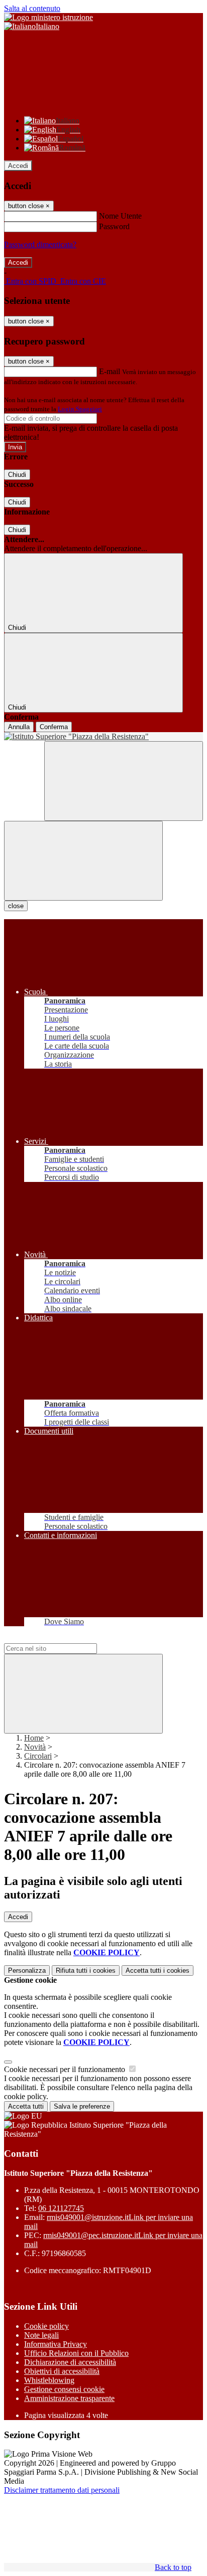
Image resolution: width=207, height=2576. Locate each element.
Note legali (41, 2335)
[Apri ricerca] (124, 781)
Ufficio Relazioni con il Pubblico (76, 2353)
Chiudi (17, 475)
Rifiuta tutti (86, 1970)
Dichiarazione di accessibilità (70, 2362)
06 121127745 (61, 2208)
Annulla (19, 727)
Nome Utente (120, 216)
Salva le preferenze (82, 2106)
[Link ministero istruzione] (48, 17)
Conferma (54, 727)
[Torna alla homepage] (103, 737)
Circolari (38, 1756)
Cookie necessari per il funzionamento (66, 2069)
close (16, 906)
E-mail (110, 371)
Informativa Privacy (56, 2344)
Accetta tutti (158, 1970)
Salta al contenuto (32, 8)
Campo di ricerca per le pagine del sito (65, 1639)
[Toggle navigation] (83, 861)
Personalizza (27, 1970)
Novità (35, 1747)
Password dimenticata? (40, 244)
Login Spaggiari (80, 409)
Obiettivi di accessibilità (62, 2371)
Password (114, 226)
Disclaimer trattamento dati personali (62, 2490)
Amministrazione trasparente (69, 2398)
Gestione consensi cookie (64, 2389)
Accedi (18, 166)
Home (34, 1738)
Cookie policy (46, 2326)
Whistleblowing (49, 2380)
